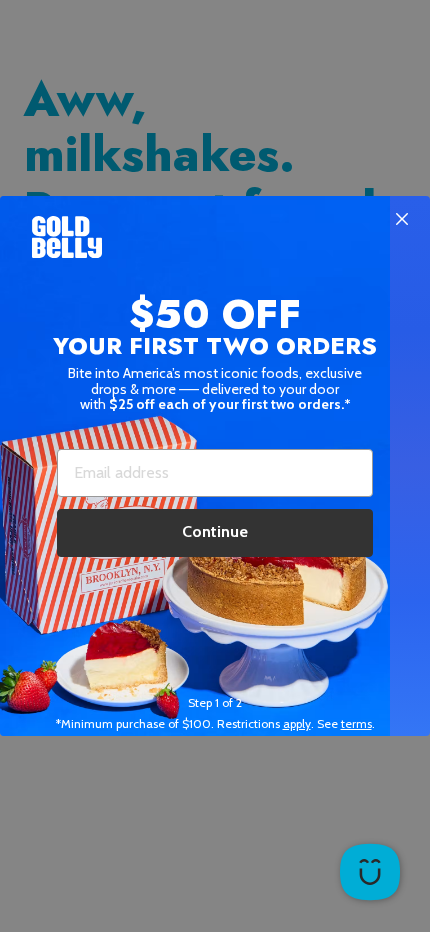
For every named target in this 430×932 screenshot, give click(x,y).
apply (297, 723)
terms (356, 723)
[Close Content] (402, 220)
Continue (215, 531)
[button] (215, 466)
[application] (370, 872)
